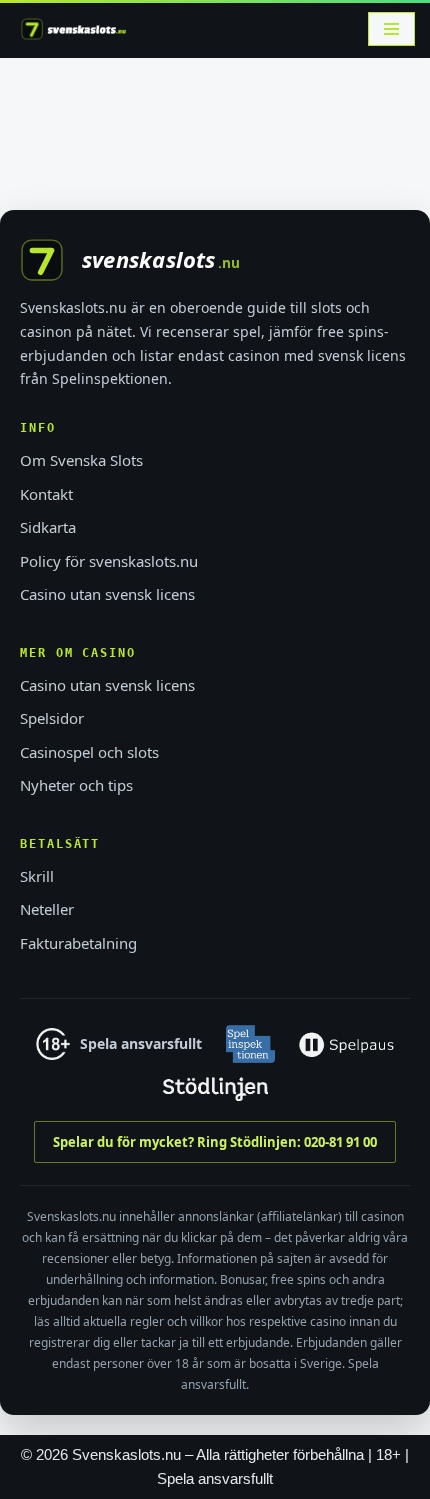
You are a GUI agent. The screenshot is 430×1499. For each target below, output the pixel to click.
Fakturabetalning (78, 943)
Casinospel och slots (89, 752)
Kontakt (46, 494)
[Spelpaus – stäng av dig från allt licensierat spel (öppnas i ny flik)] (346, 1044)
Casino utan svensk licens (107, 594)
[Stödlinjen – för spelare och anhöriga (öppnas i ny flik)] (215, 1089)
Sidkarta (48, 527)
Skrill (37, 876)
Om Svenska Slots (81, 460)
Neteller (47, 909)
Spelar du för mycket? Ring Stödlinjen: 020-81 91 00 (215, 1142)
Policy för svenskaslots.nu (109, 561)
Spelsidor (52, 718)
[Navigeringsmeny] (391, 29)
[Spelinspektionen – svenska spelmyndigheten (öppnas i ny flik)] (250, 1044)
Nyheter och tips (76, 785)
